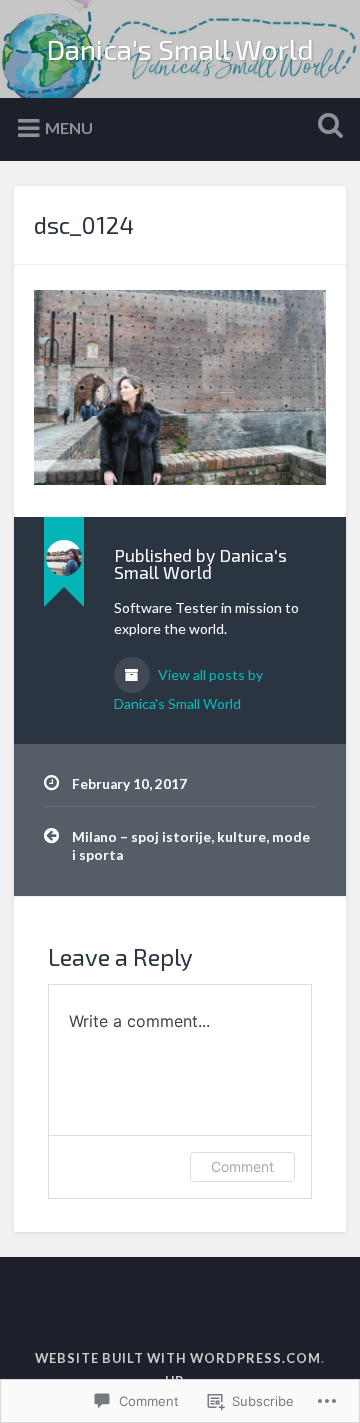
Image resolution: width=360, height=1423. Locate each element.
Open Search (326, 127)
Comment (242, 1166)
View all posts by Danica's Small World (188, 689)
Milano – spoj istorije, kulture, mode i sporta (191, 846)
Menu (69, 127)
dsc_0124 (84, 224)
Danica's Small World (180, 49)
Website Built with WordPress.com (178, 1358)
